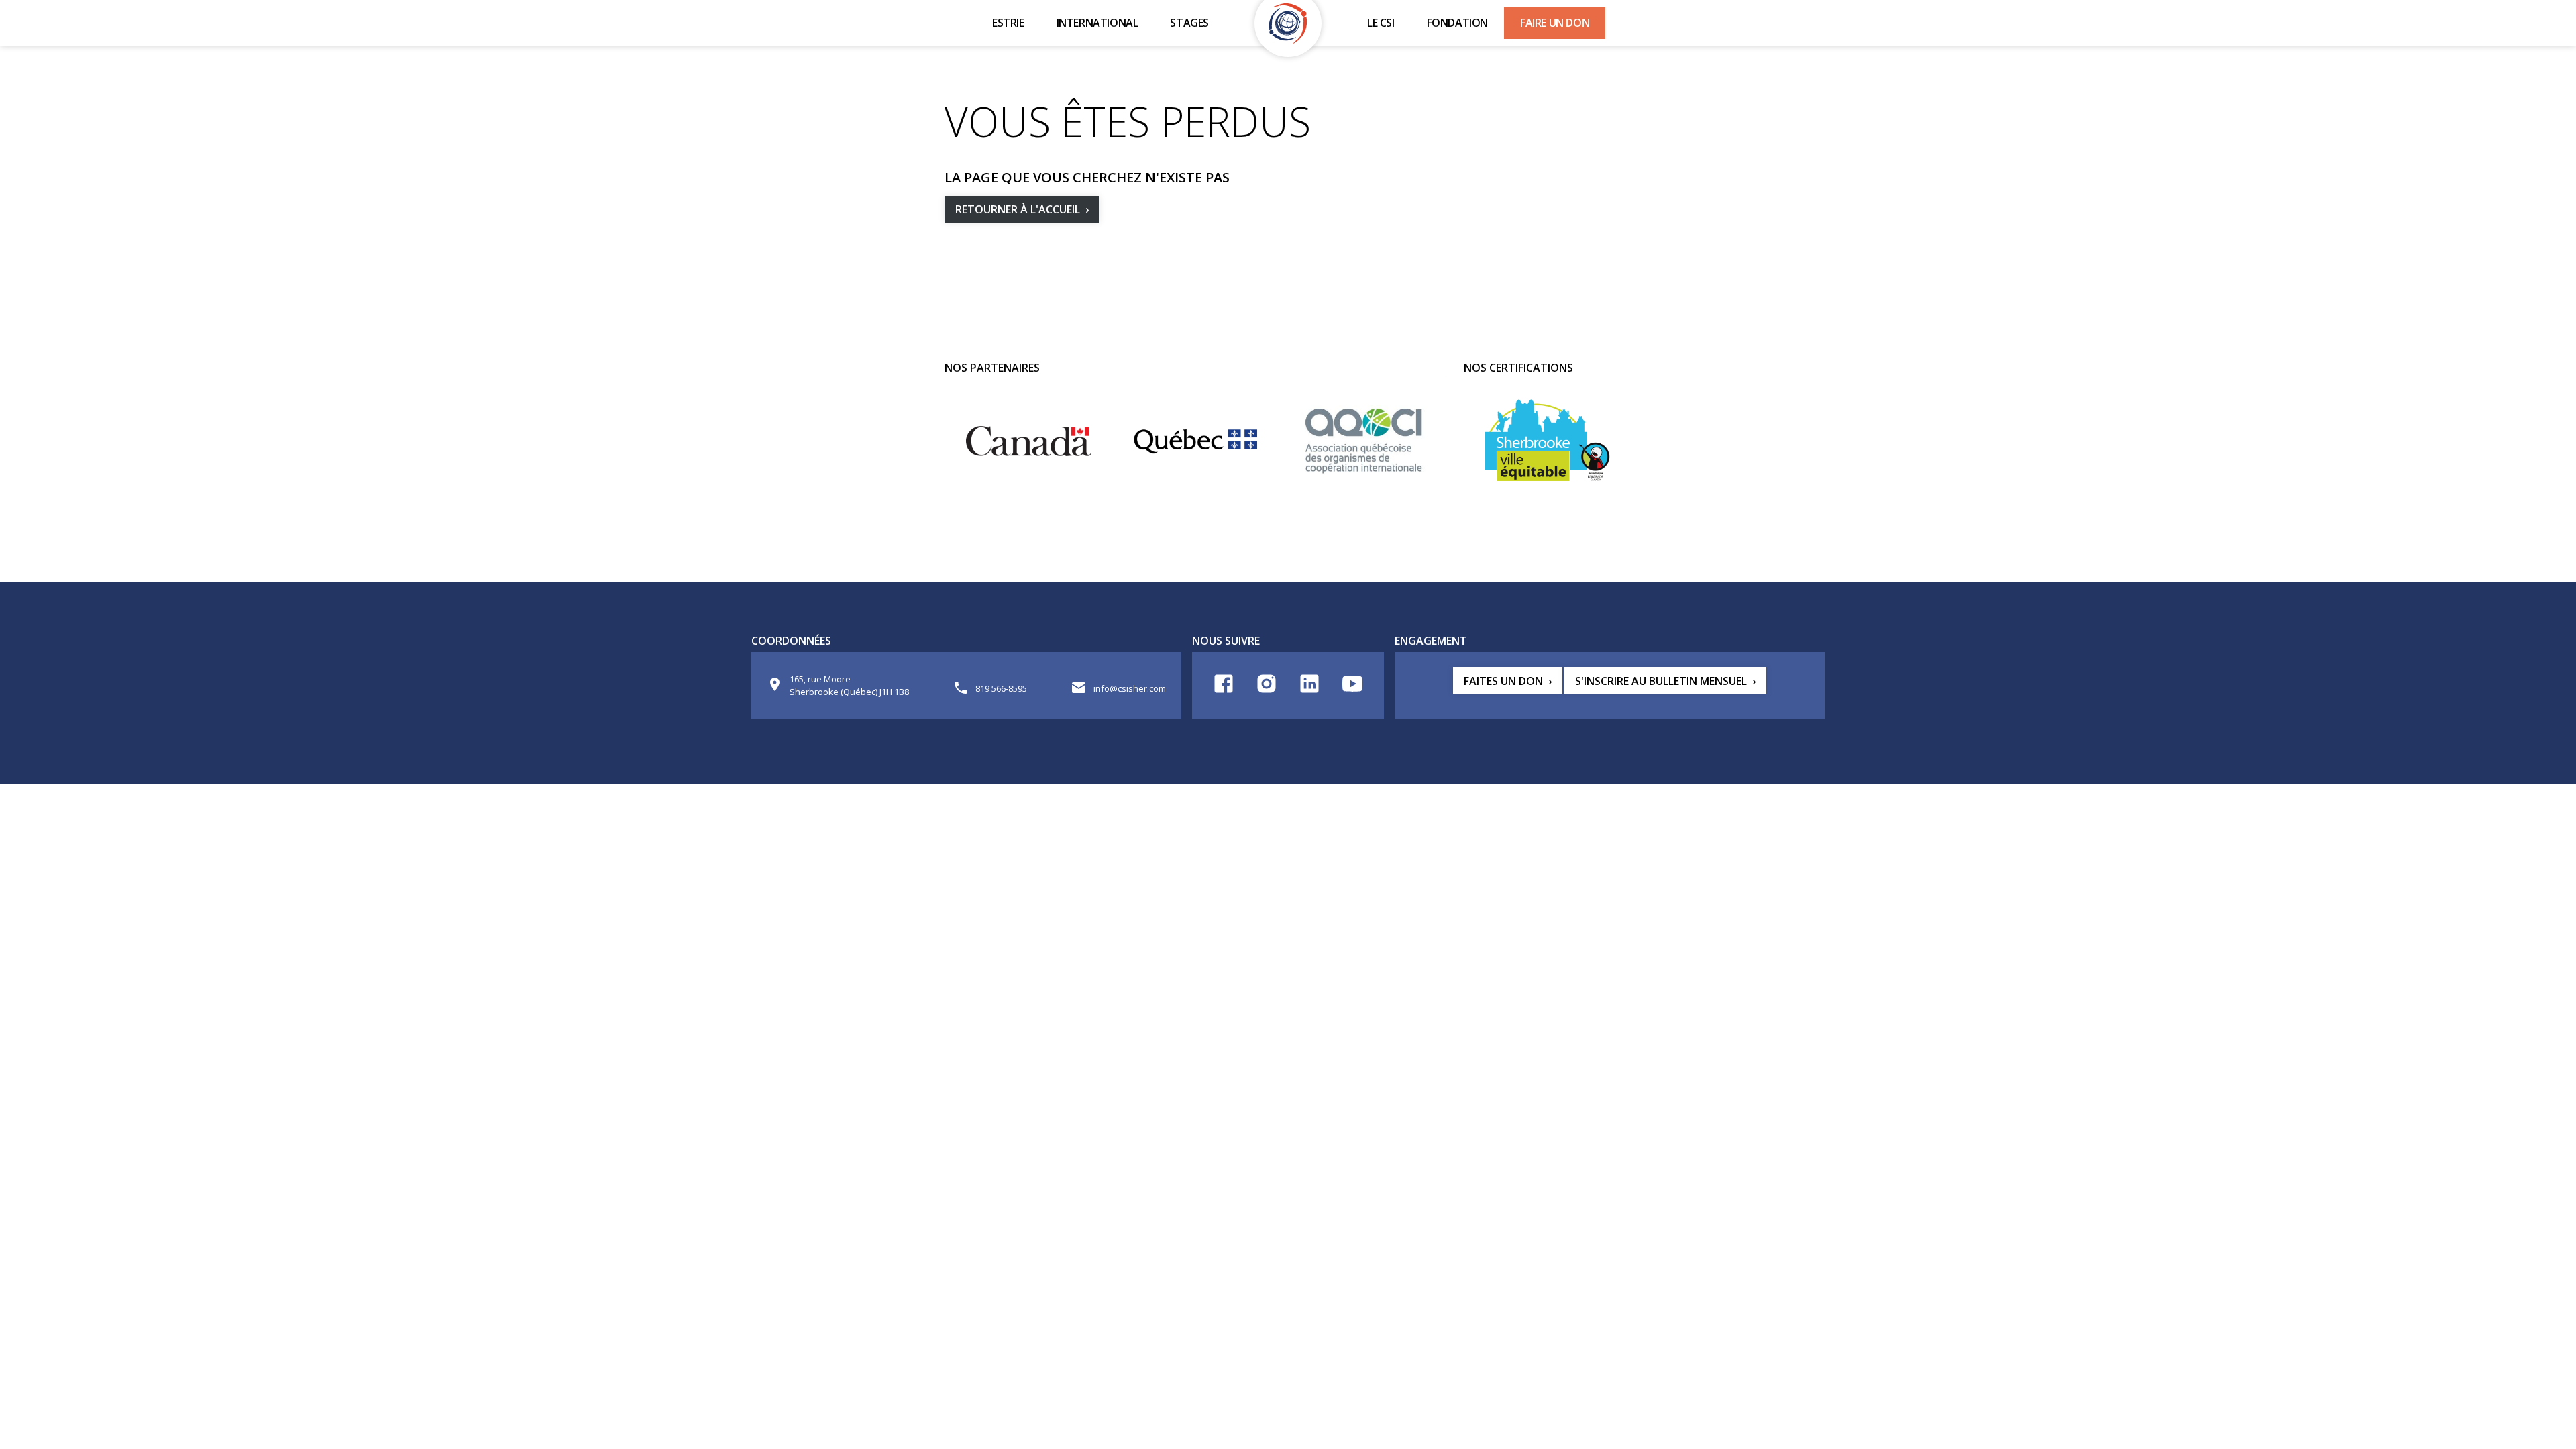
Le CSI (1381, 23)
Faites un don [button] (1503, 681)
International (1097, 23)
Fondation (1457, 23)
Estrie (1008, 23)
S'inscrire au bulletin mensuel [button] (1661, 681)
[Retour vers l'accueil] (1288, 23)
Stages (1189, 23)
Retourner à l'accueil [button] (1018, 209)
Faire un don (1555, 23)
